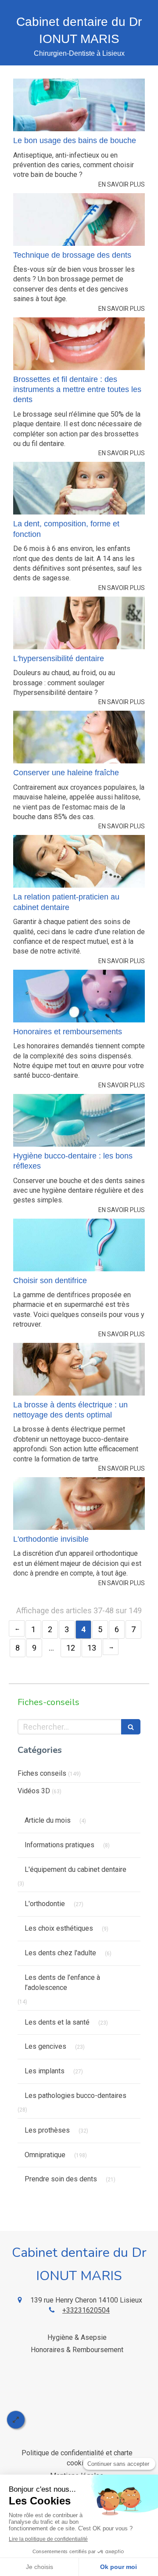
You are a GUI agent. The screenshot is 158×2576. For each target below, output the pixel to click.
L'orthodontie (45, 1904)
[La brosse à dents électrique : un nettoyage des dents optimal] (79, 1369)
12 (71, 1648)
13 (92, 1648)
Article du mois (48, 1820)
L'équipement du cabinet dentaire (75, 1869)
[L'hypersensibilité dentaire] (79, 623)
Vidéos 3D (34, 1791)
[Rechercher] (131, 1727)
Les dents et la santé (57, 2022)
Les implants (45, 2071)
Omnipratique (45, 2155)
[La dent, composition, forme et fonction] (79, 488)
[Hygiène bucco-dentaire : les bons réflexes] (79, 1120)
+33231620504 (86, 2310)
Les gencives (45, 2046)
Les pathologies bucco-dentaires (75, 2096)
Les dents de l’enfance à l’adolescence (62, 1982)
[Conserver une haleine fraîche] (79, 737)
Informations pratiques (59, 1845)
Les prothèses (47, 2130)
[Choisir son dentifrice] (79, 1245)
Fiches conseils (42, 1773)
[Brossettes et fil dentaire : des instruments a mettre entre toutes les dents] (79, 344)
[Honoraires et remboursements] (79, 996)
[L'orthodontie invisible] (79, 1504)
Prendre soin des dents (61, 2179)
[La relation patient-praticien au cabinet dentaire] (79, 861)
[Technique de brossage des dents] (79, 219)
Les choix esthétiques (59, 1928)
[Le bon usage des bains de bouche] (79, 105)
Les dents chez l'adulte (60, 1953)
